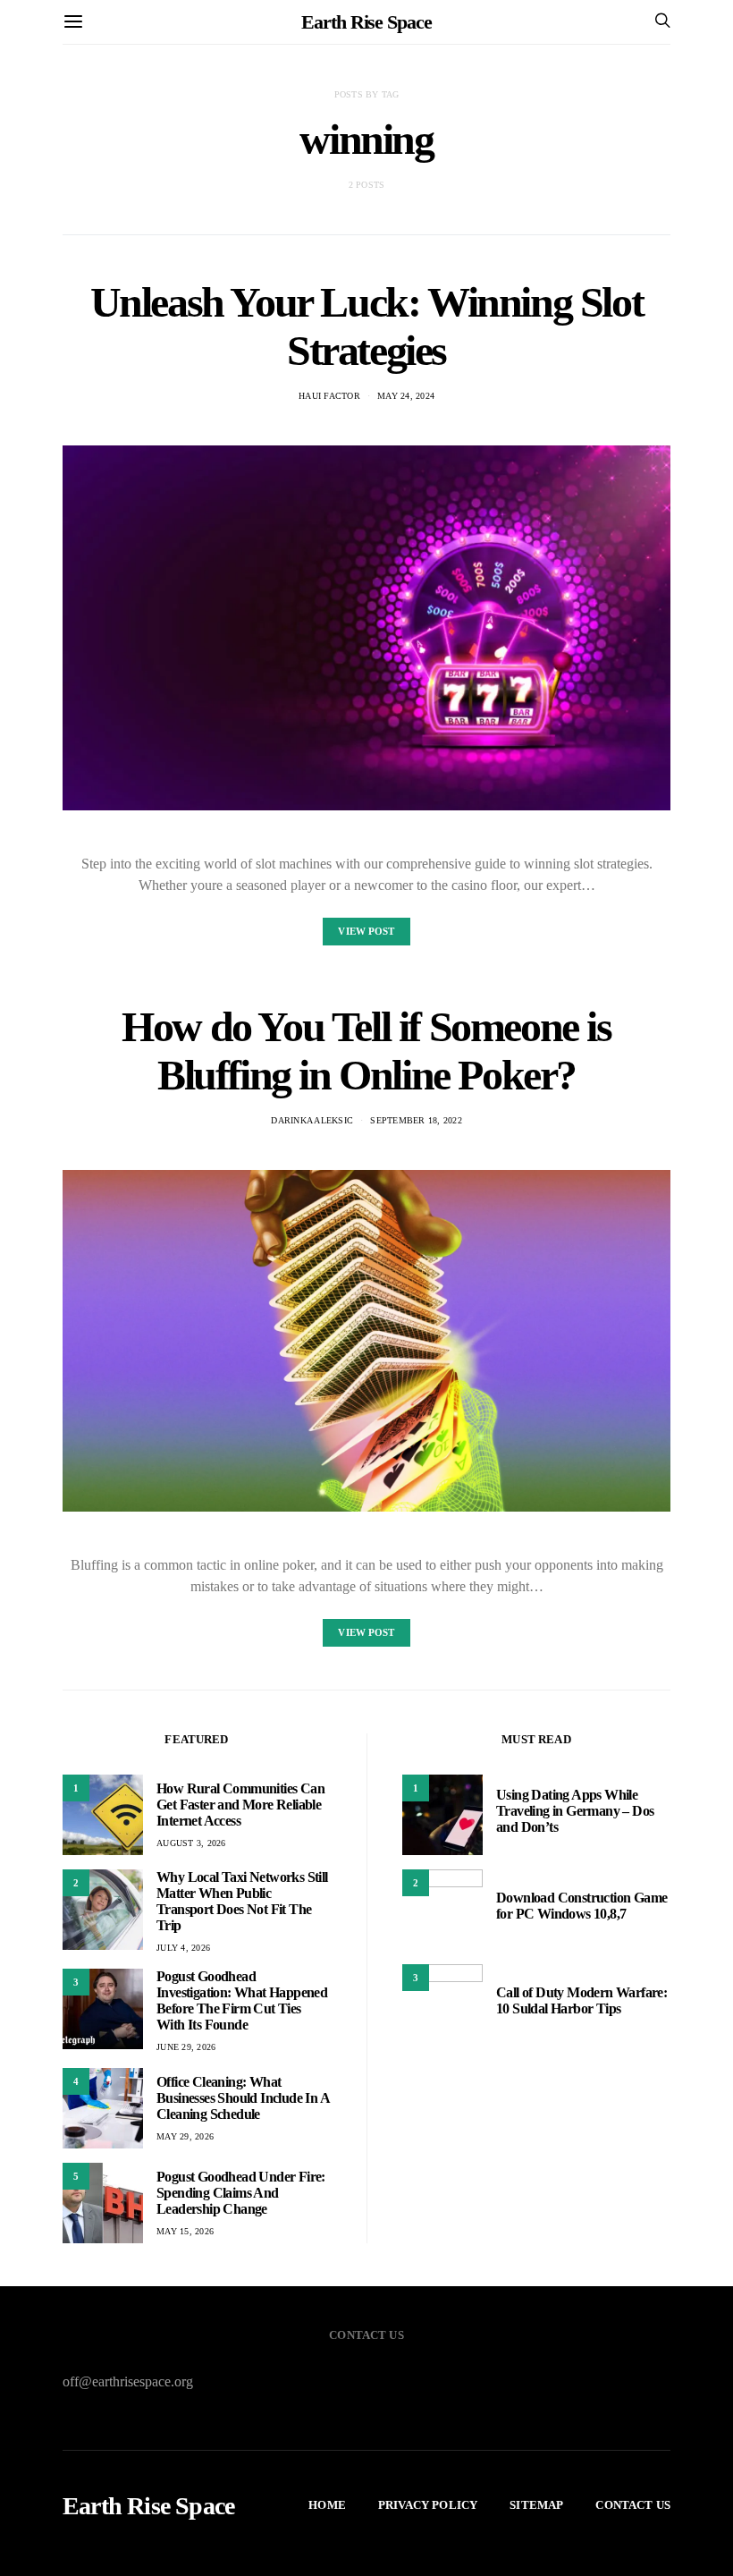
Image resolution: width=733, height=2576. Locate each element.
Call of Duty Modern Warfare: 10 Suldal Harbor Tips (581, 2000)
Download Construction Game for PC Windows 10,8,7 (581, 1906)
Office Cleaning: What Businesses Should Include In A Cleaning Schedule (243, 2098)
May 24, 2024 (406, 396)
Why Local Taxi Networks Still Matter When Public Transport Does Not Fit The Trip (242, 1901)
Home (327, 2505)
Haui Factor (329, 396)
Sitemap (536, 2505)
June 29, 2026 (186, 2047)
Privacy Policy (428, 2505)
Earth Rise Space (366, 22)
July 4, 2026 (183, 1948)
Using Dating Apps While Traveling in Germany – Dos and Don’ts (575, 1811)
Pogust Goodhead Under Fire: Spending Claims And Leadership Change (241, 2193)
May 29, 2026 (185, 2136)
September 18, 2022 (416, 1120)
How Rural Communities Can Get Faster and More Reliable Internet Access (240, 1805)
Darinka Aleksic (312, 1120)
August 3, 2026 (191, 1843)
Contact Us (633, 2505)
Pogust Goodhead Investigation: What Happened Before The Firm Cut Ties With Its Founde (242, 2000)
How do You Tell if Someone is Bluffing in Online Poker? (366, 1051)
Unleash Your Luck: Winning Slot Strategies (367, 326)
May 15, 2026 (185, 2231)
